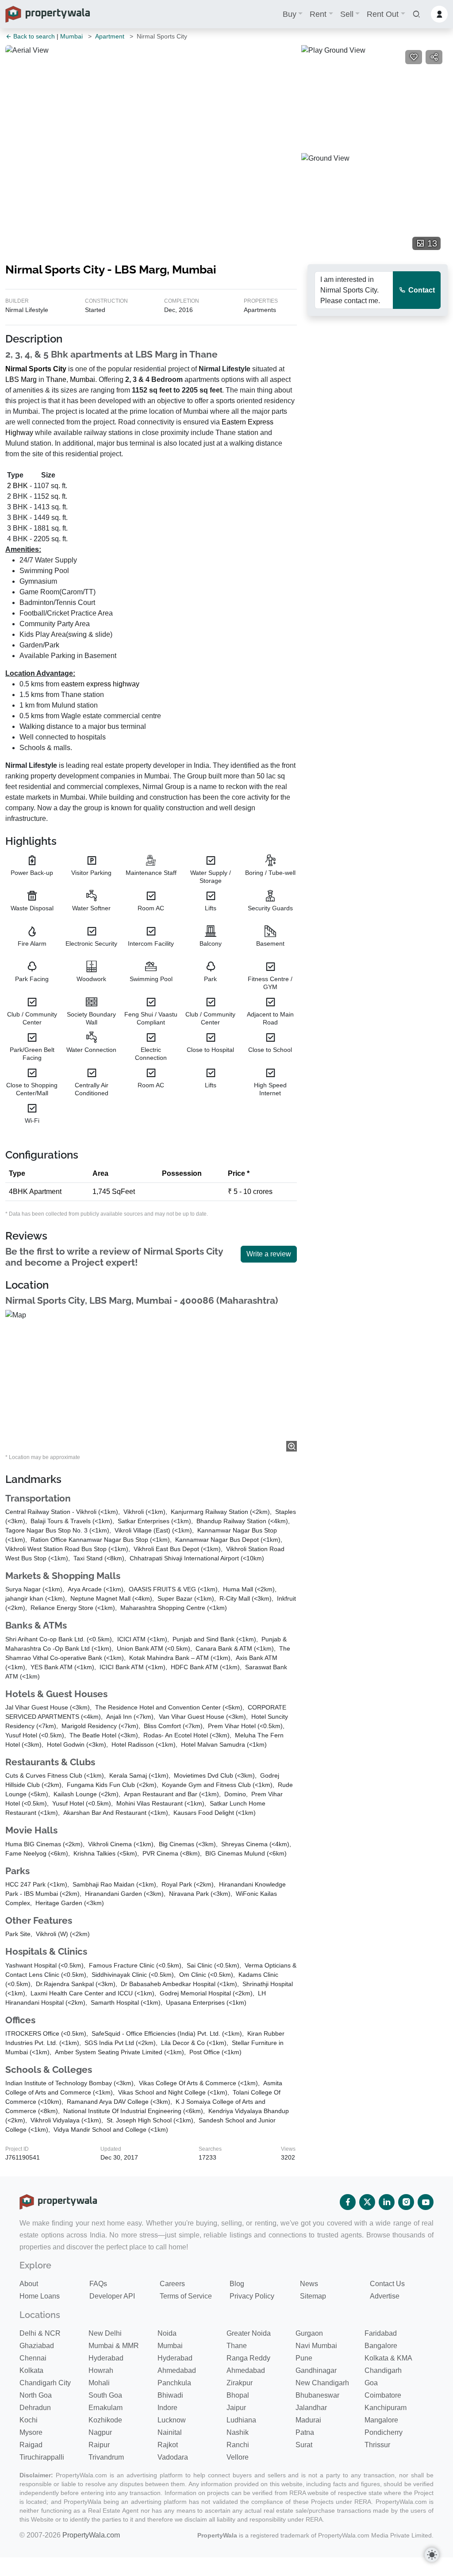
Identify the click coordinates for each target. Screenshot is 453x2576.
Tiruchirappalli (42, 2457)
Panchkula (174, 2383)
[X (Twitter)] (367, 2202)
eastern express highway (100, 684)
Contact (421, 290)
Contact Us (387, 2284)
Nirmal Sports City (36, 369)
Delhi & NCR (40, 2333)
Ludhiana (241, 2420)
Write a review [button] (269, 1254)
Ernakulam (106, 2408)
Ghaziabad (37, 2346)
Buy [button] (290, 14)
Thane (56, 379)
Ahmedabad (177, 2370)
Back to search (33, 36)
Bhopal (238, 2395)
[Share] (434, 57)
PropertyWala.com (91, 2535)
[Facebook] (348, 2202)
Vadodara (173, 2457)
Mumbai (71, 36)
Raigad (31, 2445)
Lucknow (172, 2420)
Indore (167, 2408)
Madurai (308, 2420)
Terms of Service (186, 2296)
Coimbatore (383, 2395)
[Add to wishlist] (414, 57)
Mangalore (381, 2420)
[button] (416, 14)
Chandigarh (383, 2370)
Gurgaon (309, 2333)
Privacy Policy (252, 2296)
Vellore (238, 2457)
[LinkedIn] (387, 2202)
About (29, 2284)
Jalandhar (311, 2408)
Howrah (101, 2370)
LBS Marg (21, 379)
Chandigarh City (45, 2383)
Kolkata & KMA (388, 2358)
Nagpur (100, 2432)
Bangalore (381, 2346)
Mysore (31, 2432)
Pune (304, 2358)
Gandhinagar (316, 2370)
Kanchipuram (386, 2408)
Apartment (110, 36)
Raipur (99, 2445)
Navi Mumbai (316, 2346)
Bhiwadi (170, 2395)
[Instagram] (406, 2202)
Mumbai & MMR (114, 2346)
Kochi (29, 2420)
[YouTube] (426, 2202)
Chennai (33, 2358)
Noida (167, 2333)
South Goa (105, 2395)
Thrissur (377, 2445)
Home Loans (40, 2296)
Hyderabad (106, 2358)
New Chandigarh (322, 2383)
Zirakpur (240, 2383)
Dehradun (35, 2408)
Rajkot (168, 2445)
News (309, 2284)
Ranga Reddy (248, 2358)
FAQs (98, 2284)
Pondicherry (384, 2432)
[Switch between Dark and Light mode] (432, 2555)
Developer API (112, 2296)
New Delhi (105, 2333)
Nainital (170, 2432)
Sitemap (313, 2296)
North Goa (36, 2395)
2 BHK (17, 486)
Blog (237, 2284)
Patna (305, 2432)
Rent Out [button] (383, 14)
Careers (172, 2284)
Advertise (385, 2296)
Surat (304, 2445)
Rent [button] (318, 14)
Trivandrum (106, 2457)
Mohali (99, 2383)
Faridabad (381, 2333)
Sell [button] (347, 14)
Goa (371, 2383)
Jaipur (236, 2408)
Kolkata (31, 2370)
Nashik (238, 2432)
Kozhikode (105, 2420)
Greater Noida (249, 2333)
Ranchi (238, 2445)
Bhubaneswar (317, 2395)
